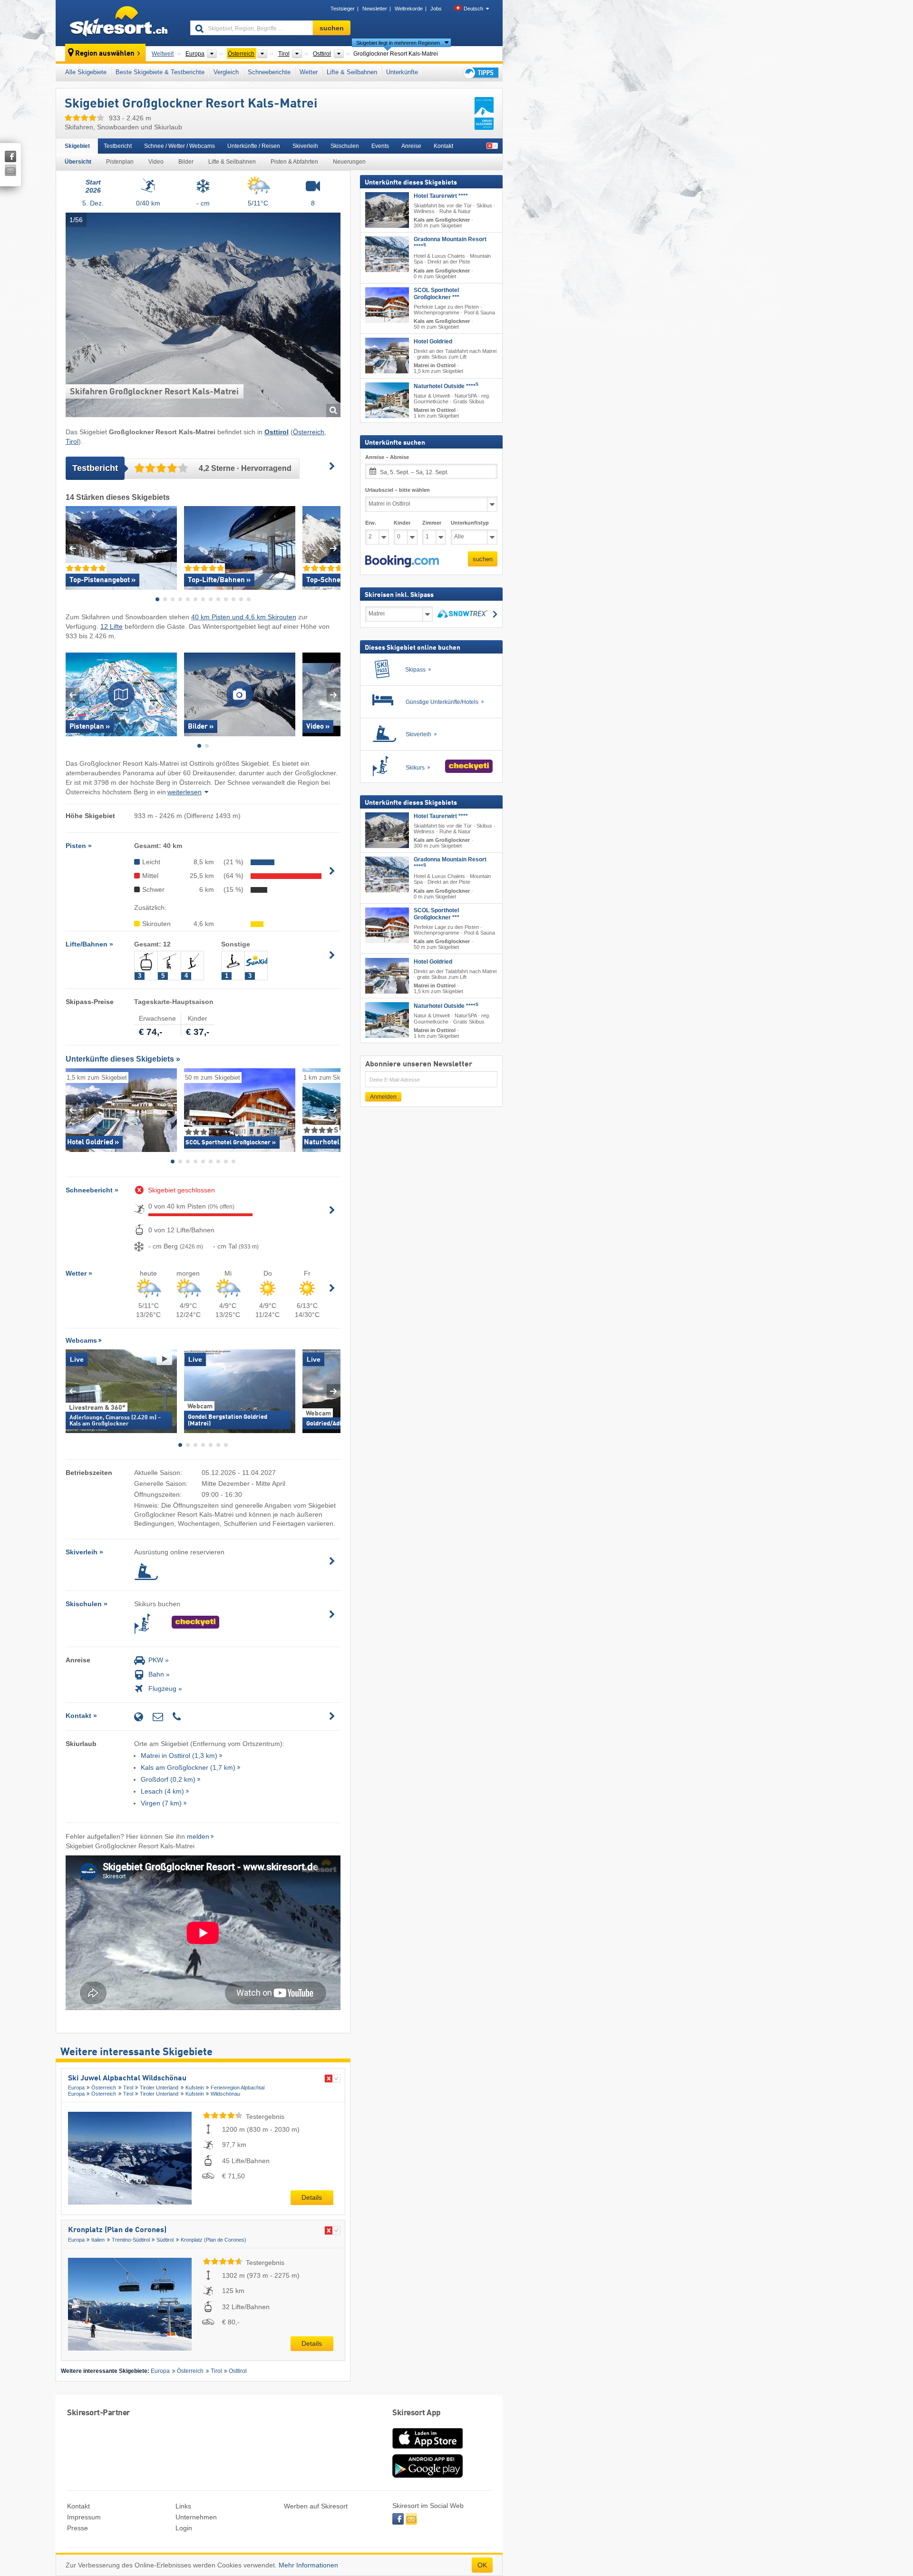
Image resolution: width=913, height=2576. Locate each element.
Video (156, 162)
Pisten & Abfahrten (294, 162)
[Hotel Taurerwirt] (387, 210)
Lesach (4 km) (162, 1791)
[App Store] (427, 2449)
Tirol (72, 441)
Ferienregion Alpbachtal (238, 2088)
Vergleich (226, 72)
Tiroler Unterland (159, 2088)
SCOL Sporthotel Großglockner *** (437, 293)
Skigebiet (77, 146)
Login (184, 2528)
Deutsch (473, 9)
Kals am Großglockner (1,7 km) (188, 1767)
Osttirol (238, 2371)
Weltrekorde (409, 9)
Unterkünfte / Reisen (254, 146)
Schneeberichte (269, 72)
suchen (483, 559)
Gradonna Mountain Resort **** (450, 243)
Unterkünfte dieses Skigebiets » (123, 1059)
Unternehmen (196, 2517)
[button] (402, 561)
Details (312, 2197)
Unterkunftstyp (470, 522)
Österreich (309, 432)
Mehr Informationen (308, 2565)
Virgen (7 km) (161, 1803)
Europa (76, 2088)
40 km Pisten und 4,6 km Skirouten (244, 617)
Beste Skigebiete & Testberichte (160, 72)
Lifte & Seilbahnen (352, 72)
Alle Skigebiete (86, 72)
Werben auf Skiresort (316, 2506)
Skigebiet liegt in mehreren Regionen (398, 43)
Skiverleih (305, 146)
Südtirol (165, 2240)
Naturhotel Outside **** (446, 386)
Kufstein (195, 2088)
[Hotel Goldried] (387, 356)
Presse (78, 2528)
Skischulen (345, 146)
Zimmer (432, 522)
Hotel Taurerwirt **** (441, 196)
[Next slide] (334, 548)
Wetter (309, 72)
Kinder (402, 522)
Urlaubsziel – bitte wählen (398, 489)
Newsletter (375, 9)
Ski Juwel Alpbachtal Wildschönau (127, 2078)
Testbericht (118, 146)
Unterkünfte (402, 72)
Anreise (411, 146)
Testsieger (343, 9)
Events (380, 146)
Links (183, 2506)
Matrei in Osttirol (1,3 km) (179, 1756)
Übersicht (78, 162)
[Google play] (427, 2476)
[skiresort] (119, 23)
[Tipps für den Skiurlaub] (480, 73)
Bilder (186, 162)
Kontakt (443, 146)
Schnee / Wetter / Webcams (180, 146)
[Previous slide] (73, 548)
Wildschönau (225, 2094)
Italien (98, 2240)
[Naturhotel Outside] (387, 400)
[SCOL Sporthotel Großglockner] (387, 305)
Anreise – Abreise (387, 457)
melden (198, 1836)
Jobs (436, 9)
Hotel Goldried (433, 342)
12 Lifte (112, 626)
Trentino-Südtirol (131, 2240)
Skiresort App (417, 2413)
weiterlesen (185, 792)
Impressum (84, 2517)
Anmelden (383, 1097)
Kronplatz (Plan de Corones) (117, 2230)
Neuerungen (349, 162)
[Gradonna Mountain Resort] (387, 254)
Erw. (371, 522)
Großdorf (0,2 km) (168, 1779)
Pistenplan (120, 162)
